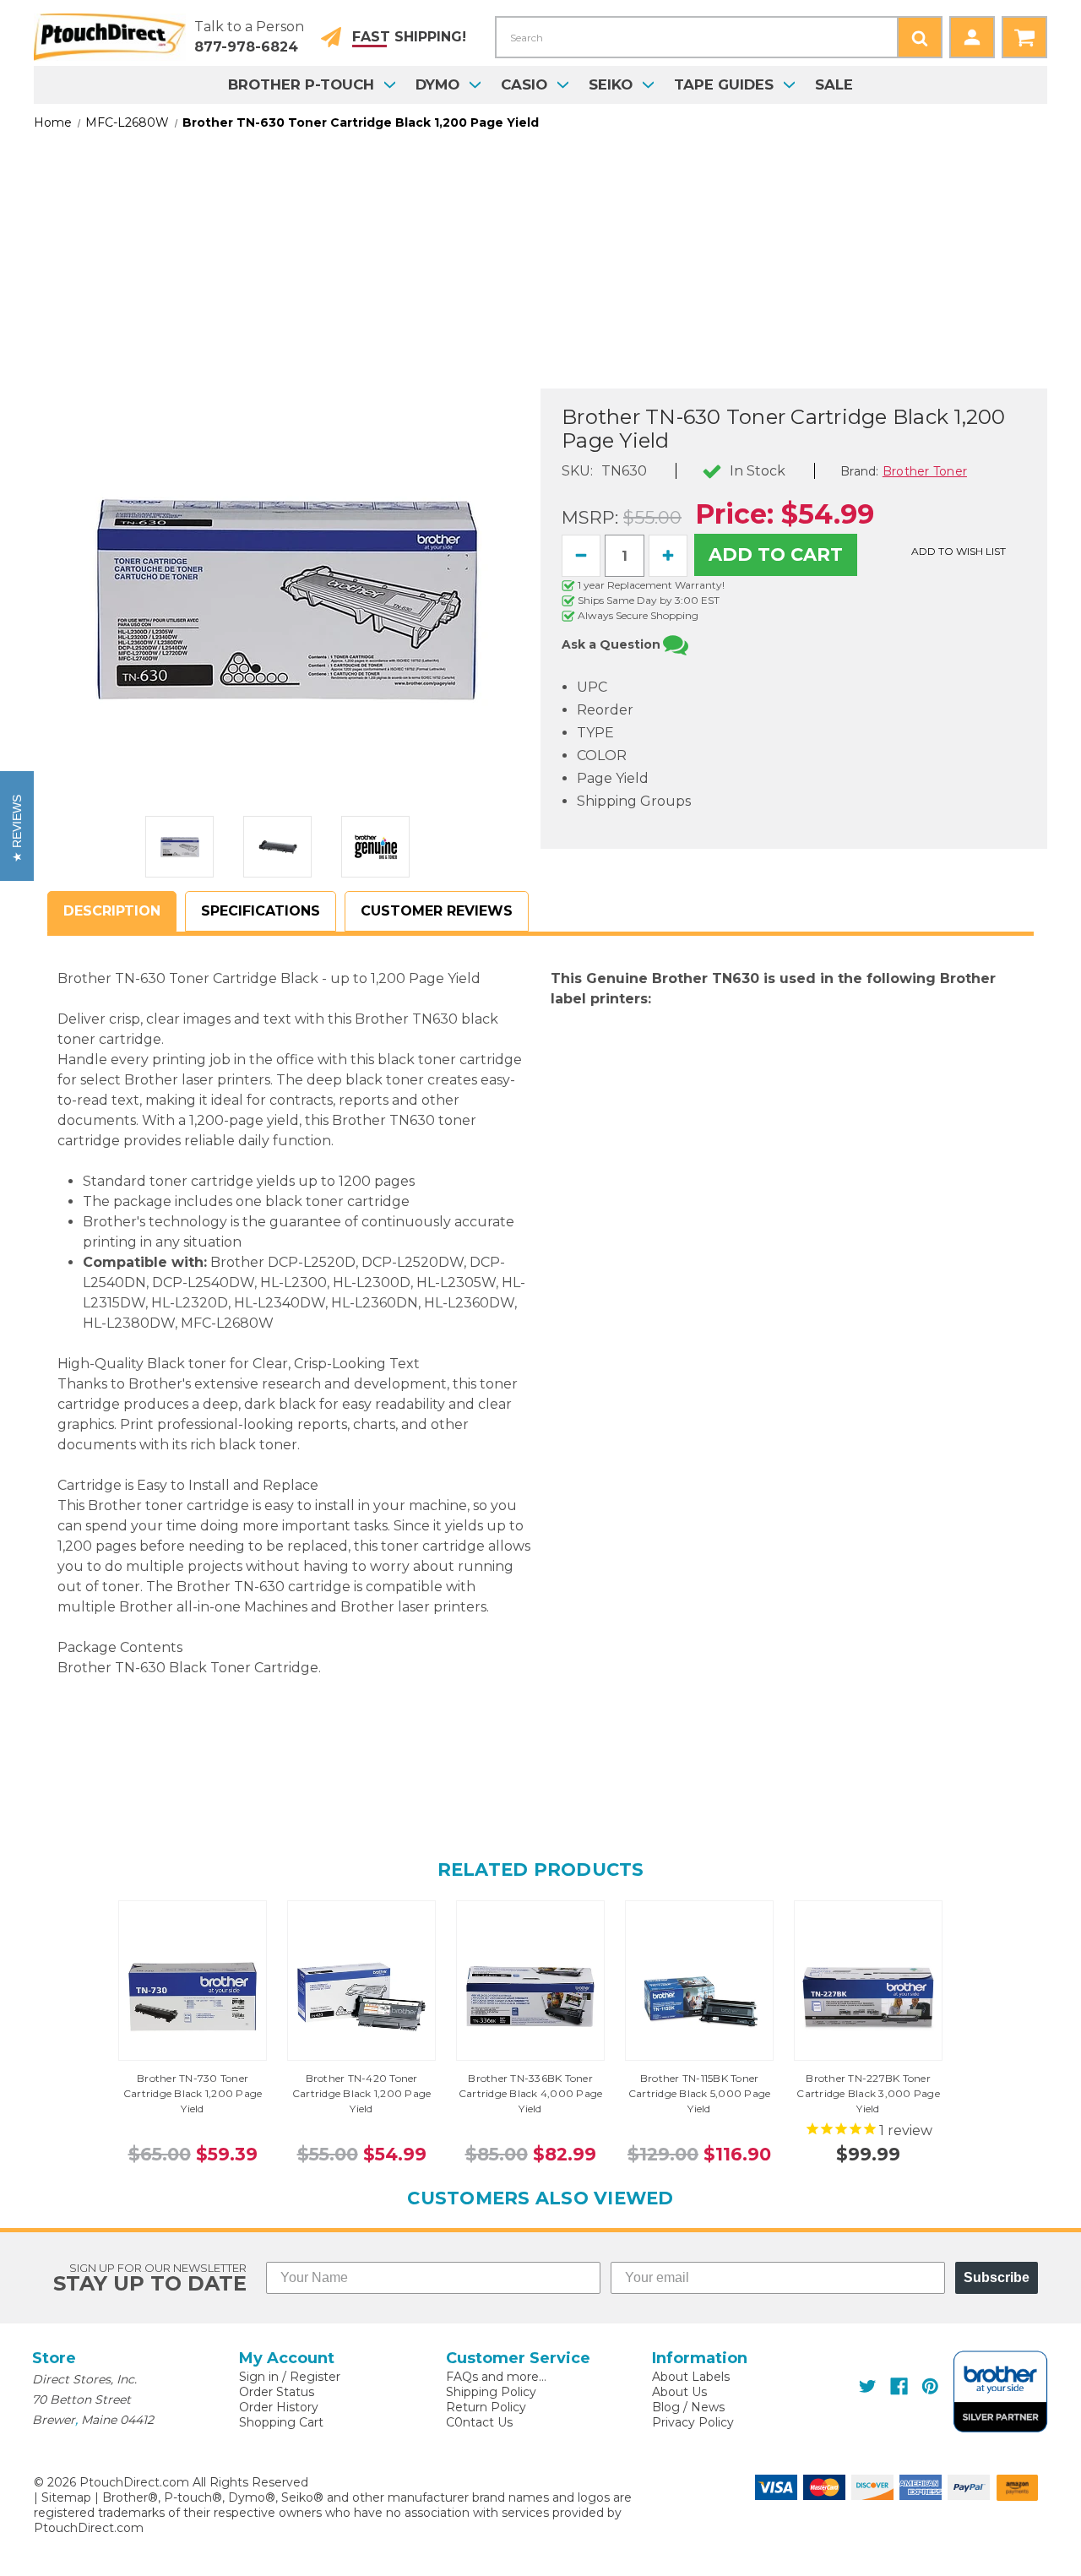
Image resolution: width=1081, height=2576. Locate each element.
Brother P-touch (301, 84)
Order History (279, 2407)
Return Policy (486, 2407)
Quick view (193, 1981)
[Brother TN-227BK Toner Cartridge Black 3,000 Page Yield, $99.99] (868, 1997)
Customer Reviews (437, 911)
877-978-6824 (246, 47)
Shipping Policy (491, 2392)
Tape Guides (724, 84)
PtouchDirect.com (89, 2528)
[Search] (920, 37)
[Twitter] (868, 2386)
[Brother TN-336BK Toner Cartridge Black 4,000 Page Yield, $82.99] (530, 1997)
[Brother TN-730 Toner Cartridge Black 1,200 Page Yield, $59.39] (193, 1997)
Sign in (259, 2377)
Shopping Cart (281, 2422)
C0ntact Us (479, 2422)
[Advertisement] (540, 270)
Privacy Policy (693, 2422)
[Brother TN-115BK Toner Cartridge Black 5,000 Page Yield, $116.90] (699, 1997)
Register (315, 2377)
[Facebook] (899, 2386)
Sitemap (66, 2497)
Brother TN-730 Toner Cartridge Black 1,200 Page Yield (193, 2093)
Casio (524, 84)
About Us (679, 2392)
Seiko (611, 84)
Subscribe (997, 2277)
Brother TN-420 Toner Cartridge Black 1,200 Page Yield (362, 2093)
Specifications (261, 911)
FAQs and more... (496, 2377)
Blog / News (688, 2407)
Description (112, 911)
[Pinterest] (930, 2386)
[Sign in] (972, 37)
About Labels (691, 2377)
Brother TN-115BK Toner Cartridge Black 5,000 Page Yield (700, 2093)
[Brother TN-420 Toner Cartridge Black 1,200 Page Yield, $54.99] (361, 1997)
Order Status (277, 2392)
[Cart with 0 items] (1024, 37)
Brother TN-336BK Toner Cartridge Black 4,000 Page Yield (531, 2093)
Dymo (437, 84)
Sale (834, 84)
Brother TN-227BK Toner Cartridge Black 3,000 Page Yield (868, 2093)
